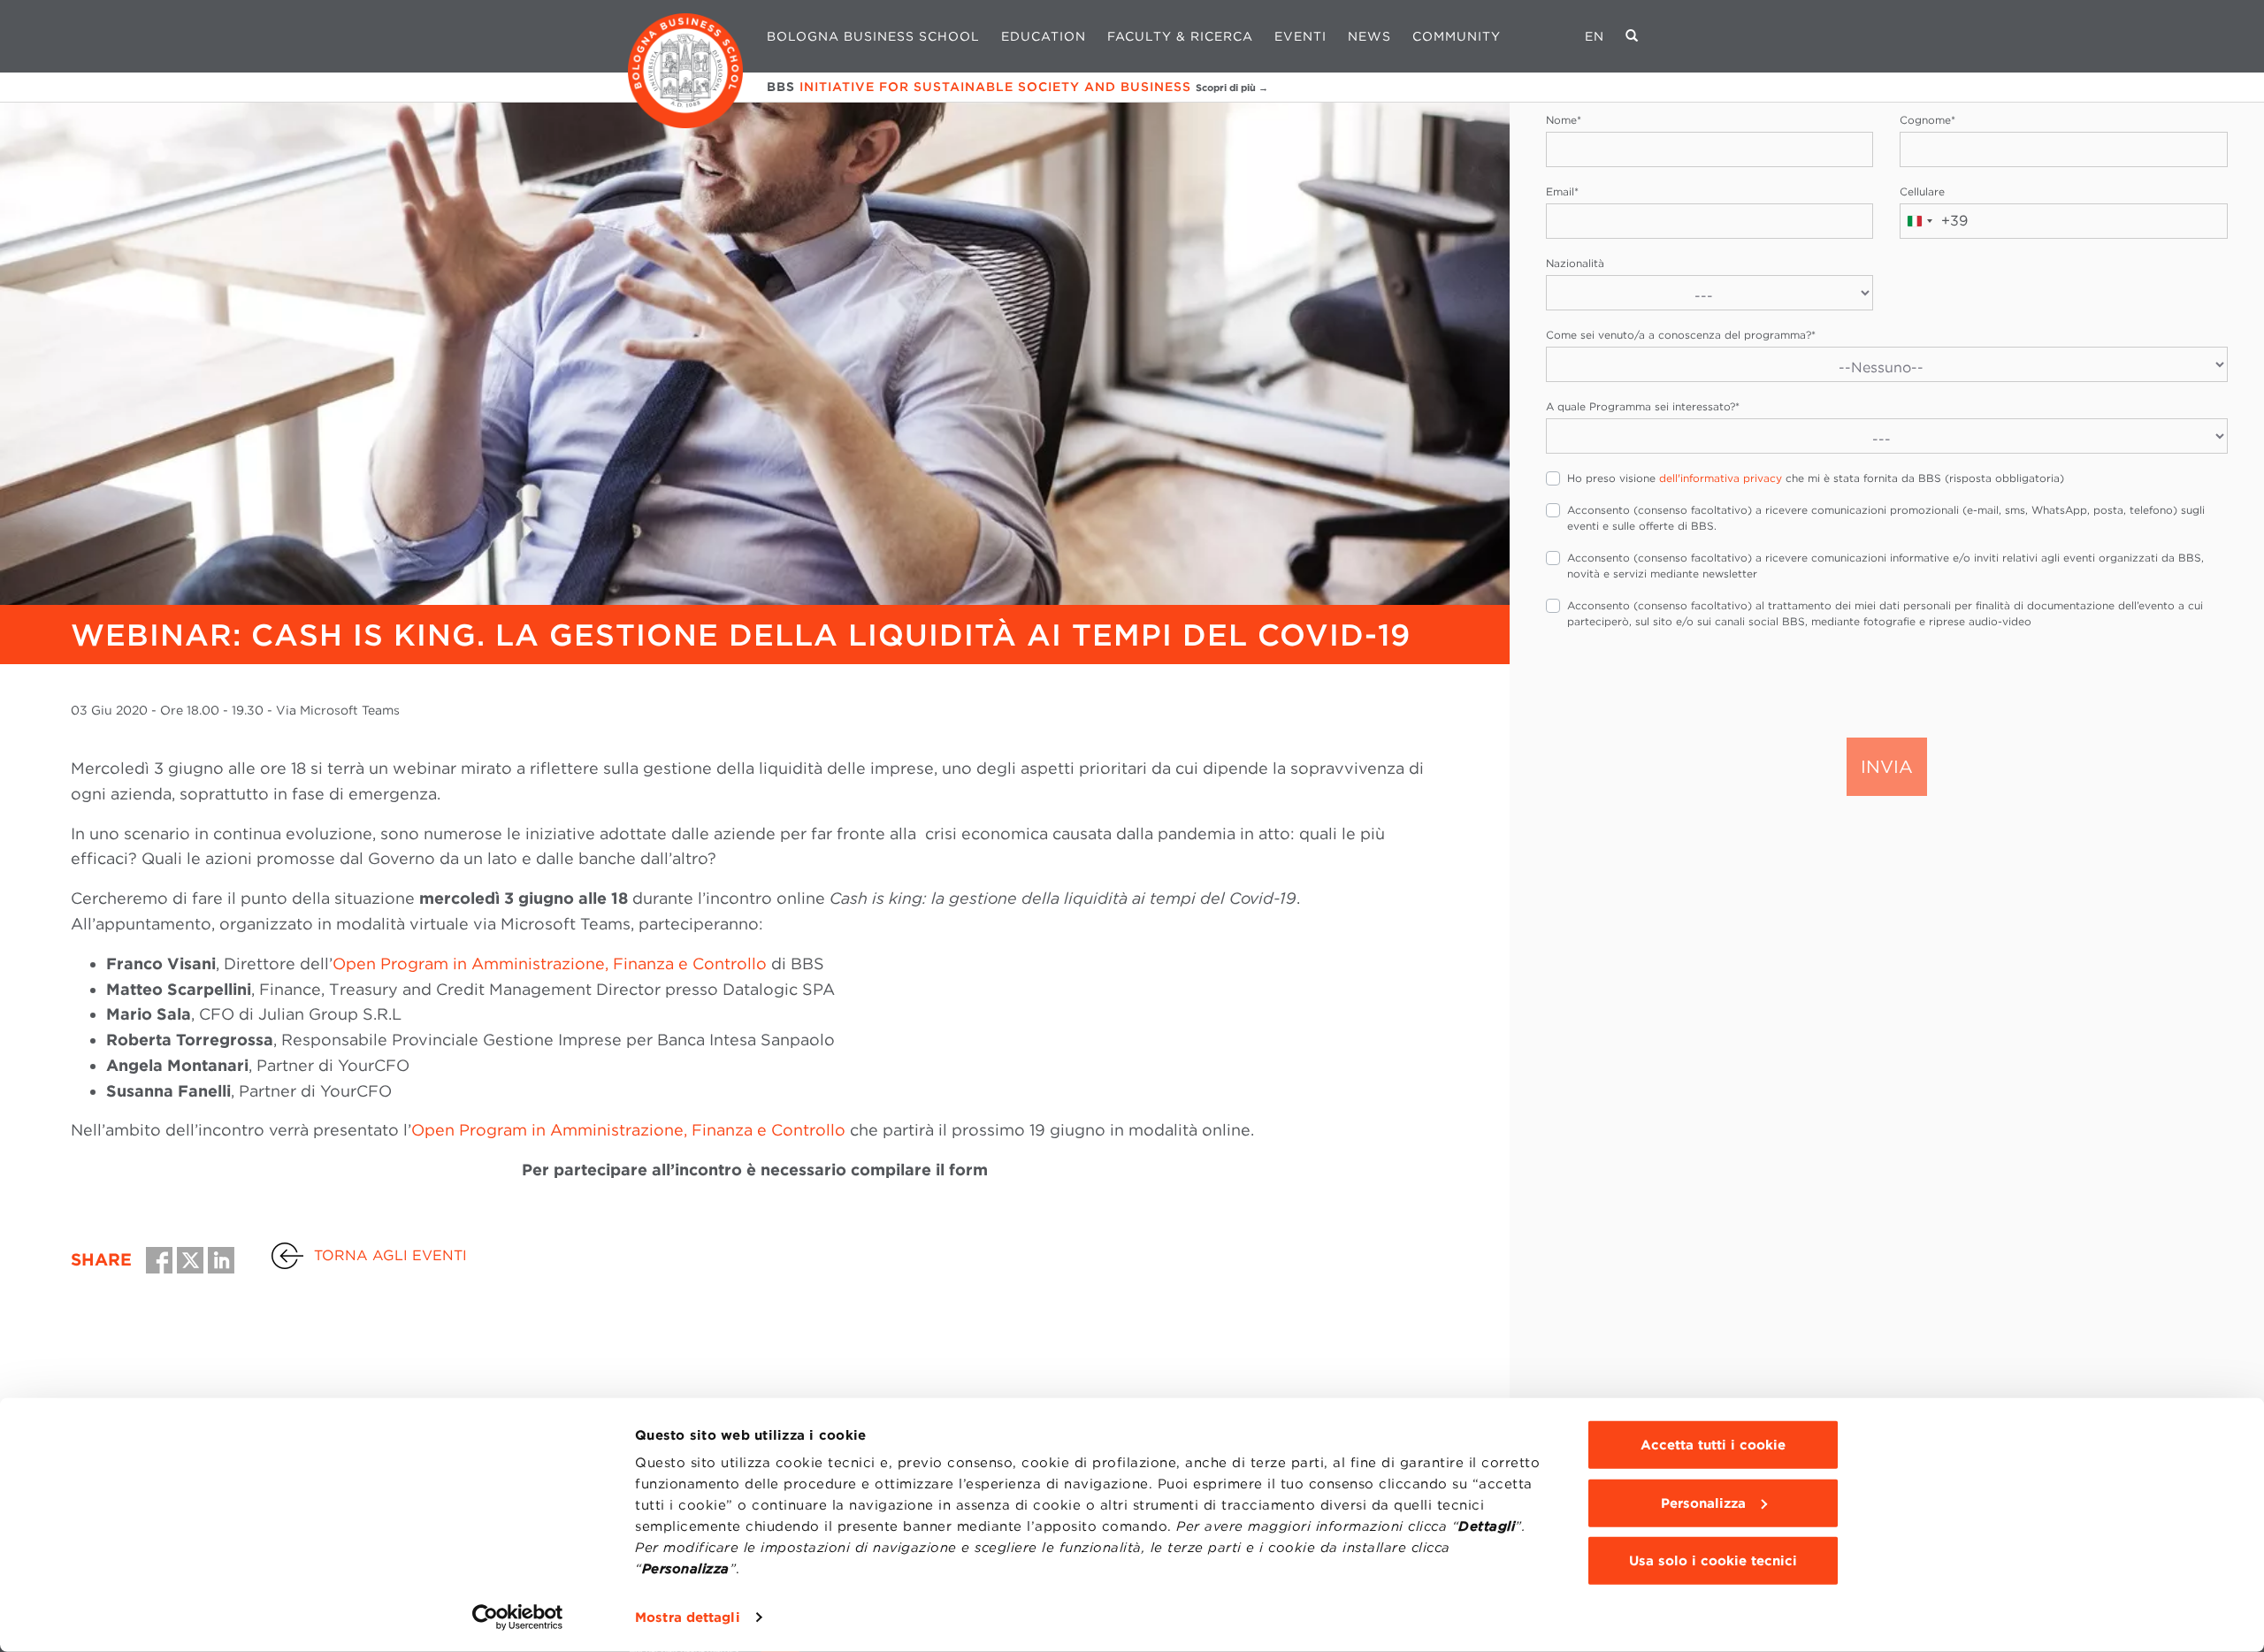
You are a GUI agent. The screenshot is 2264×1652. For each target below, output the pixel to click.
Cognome (1927, 120)
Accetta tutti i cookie (1713, 1445)
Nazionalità (1575, 263)
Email (1562, 191)
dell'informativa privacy (1721, 478)
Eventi (1300, 36)
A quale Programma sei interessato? (1643, 406)
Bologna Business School (873, 36)
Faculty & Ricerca (1180, 36)
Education (1044, 36)
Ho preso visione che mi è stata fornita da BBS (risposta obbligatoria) (1816, 478)
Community (1457, 36)
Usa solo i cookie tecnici (1713, 1561)
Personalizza (1703, 1503)
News (1369, 36)
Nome (1564, 120)
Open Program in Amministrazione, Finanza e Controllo (550, 964)
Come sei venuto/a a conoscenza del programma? (1681, 335)
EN (1595, 36)
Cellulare (1922, 191)
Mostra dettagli (688, 1618)
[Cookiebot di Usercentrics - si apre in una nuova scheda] (518, 1618)
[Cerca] (1632, 36)
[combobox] (1934, 221)
